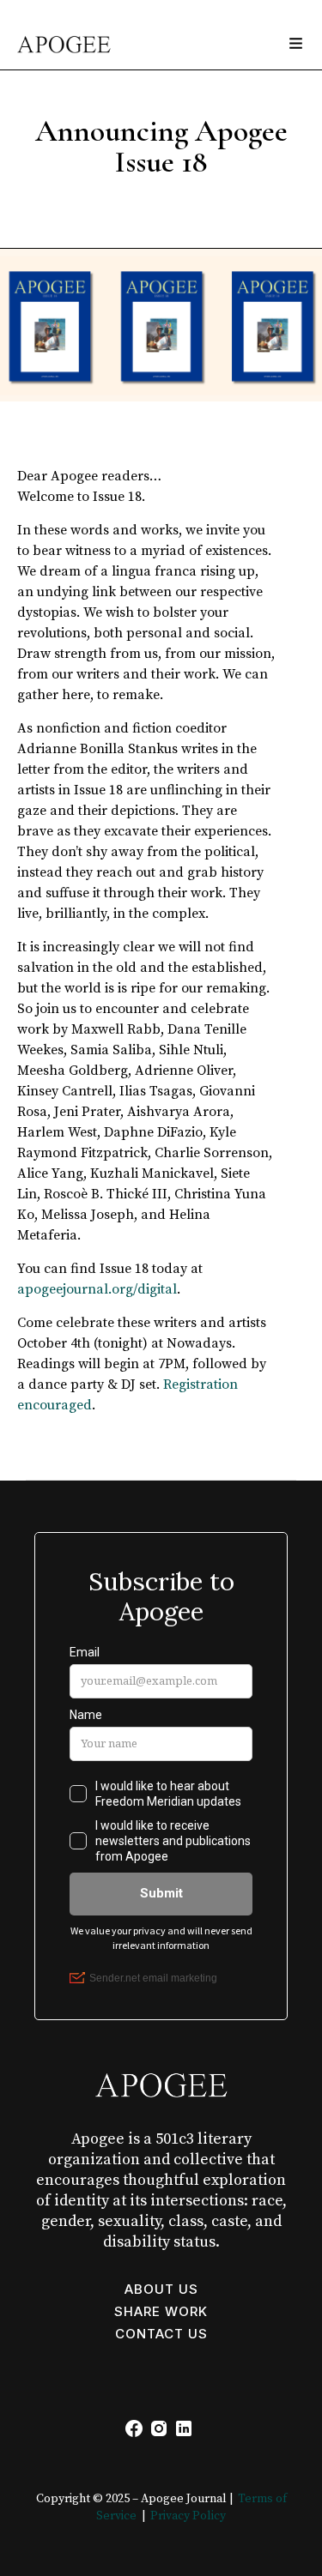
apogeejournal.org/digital (97, 1289)
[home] (56, 36)
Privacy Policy (188, 2516)
